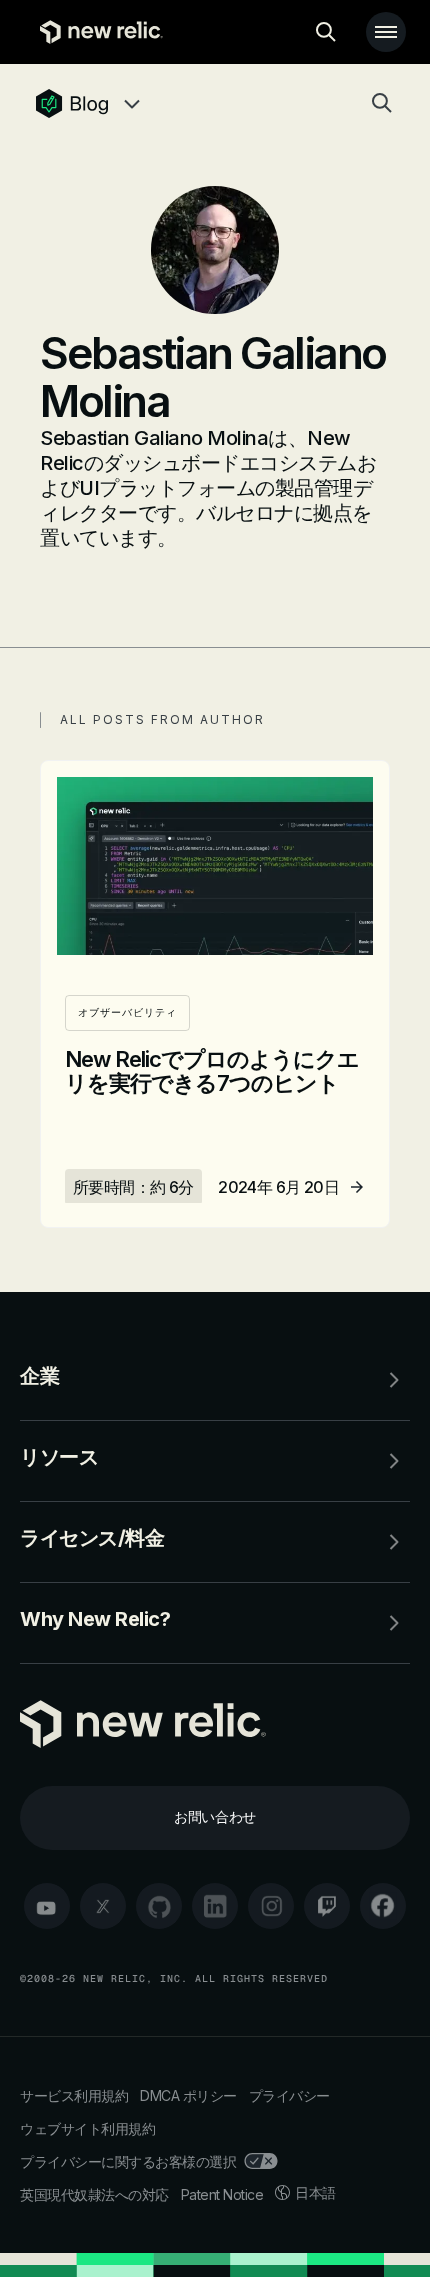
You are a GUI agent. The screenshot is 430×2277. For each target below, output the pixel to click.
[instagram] (271, 1906)
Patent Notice (222, 2194)
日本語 (315, 2192)
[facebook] (383, 1906)
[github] (159, 1906)
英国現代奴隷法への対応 (94, 2194)
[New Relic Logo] (96, 32)
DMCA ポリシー (188, 2095)
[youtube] (47, 1906)
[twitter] (103, 1906)
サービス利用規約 (74, 2095)
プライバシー (289, 2095)
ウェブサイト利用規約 (87, 2128)
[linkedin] (215, 1906)
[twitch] (327, 1906)
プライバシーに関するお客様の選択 (128, 2161)
